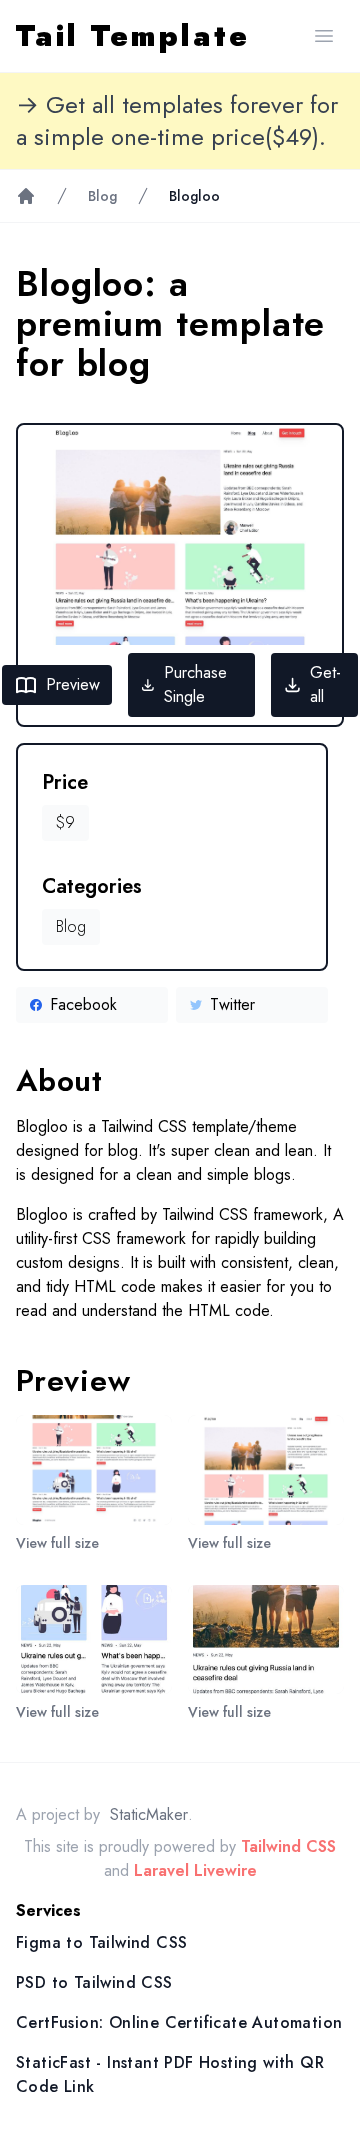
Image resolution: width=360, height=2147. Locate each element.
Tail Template (133, 36)
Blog (102, 196)
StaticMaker (149, 1814)
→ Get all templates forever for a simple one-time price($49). (177, 121)
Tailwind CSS (288, 1846)
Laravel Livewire (195, 1870)
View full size (57, 1543)
